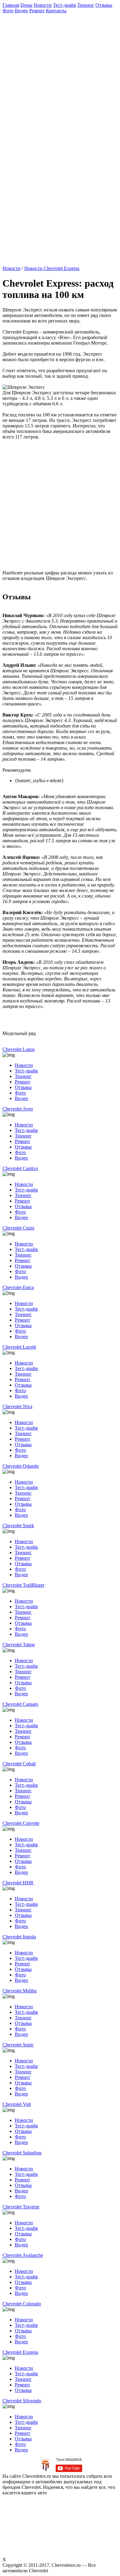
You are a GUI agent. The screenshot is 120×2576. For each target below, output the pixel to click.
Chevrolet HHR (18, 1883)
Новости (43, 5)
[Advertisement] (60, 73)
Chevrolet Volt (17, 2104)
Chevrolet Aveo (18, 1109)
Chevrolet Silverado (22, 2401)
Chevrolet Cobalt (19, 1764)
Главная (11, 5)
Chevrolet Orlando (21, 1466)
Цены (26, 5)
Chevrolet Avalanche (23, 2255)
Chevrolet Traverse (21, 2207)
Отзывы (104, 5)
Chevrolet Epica (18, 1287)
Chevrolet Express (20, 2352)
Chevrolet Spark (18, 1526)
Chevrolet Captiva (20, 1168)
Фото (8, 11)
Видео (21, 11)
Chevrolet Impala (19, 1937)
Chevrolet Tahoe (19, 1645)
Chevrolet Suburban (22, 2153)
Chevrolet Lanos (19, 1049)
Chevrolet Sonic (18, 2045)
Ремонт (37, 11)
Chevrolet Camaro (20, 1704)
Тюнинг (86, 5)
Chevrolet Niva (17, 1406)
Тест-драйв (64, 5)
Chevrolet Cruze (18, 1228)
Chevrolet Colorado (22, 2304)
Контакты (56, 11)
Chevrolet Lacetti (19, 1347)
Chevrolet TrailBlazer (23, 1585)
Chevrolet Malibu (20, 1991)
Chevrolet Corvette (21, 1823)
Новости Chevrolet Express (52, 268)
